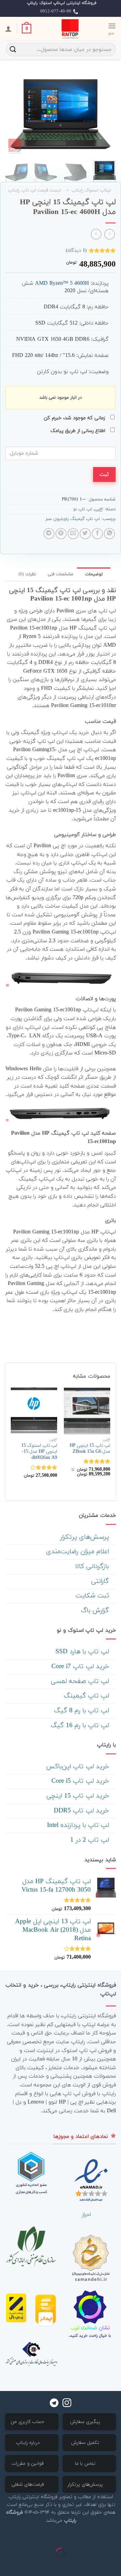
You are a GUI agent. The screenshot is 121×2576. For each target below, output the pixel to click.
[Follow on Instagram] (67, 2403)
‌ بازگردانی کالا (93, 1567)
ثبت (104, 474)
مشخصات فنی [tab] (61, 574)
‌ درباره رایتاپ (29, 2443)
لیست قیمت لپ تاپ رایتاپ (34, 190)
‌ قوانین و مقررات (28, 2464)
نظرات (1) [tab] (27, 574)
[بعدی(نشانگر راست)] (94, 2564)
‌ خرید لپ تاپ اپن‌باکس (78, 1767)
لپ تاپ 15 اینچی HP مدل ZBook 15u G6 (90, 1449)
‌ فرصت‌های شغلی (29, 2485)
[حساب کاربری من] (8, 29)
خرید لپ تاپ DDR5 (82, 1811)
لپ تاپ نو (83, 509)
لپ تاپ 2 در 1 (91, 1840)
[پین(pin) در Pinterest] (61, 534)
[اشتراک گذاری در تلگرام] (49, 534)
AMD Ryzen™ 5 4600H (62, 283)
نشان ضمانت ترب (90, 2328)
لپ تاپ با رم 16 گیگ (81, 1726)
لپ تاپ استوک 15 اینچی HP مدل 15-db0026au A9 (39, 1452)
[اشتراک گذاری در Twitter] (85, 534)
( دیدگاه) (76, 251)
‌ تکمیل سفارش (86, 2443)
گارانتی (101, 1581)
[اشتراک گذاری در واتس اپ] (109, 534)
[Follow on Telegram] (54, 2403)
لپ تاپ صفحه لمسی (81, 1681)
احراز (86, 2215)
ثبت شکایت (93, 1596)
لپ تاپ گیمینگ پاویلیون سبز (73, 519)
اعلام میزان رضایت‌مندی (78, 1552)
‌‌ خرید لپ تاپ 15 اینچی (79, 1796)
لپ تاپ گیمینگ (87, 1696)
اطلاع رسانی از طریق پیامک (79, 431)
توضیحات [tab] (94, 574)
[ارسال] (13, 50)
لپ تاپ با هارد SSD (83, 1652)
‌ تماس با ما (86, 2464)
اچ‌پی (99, 509)
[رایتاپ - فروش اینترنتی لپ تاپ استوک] (70, 29)
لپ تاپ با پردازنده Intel (79, 1825)
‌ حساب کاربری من (28, 2422)
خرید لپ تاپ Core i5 (81, 1781)
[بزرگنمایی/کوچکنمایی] (94, 2536)
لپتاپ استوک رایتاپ (91, 190)
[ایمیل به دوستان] (73, 534)
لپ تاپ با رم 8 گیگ (83, 1711)
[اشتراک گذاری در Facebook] (97, 534)
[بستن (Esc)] (114, 2536)
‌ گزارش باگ (96, 1611)
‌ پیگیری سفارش (86, 2422)
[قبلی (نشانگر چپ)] (114, 2564)
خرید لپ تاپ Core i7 (81, 1667)
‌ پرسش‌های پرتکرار (86, 1537)
